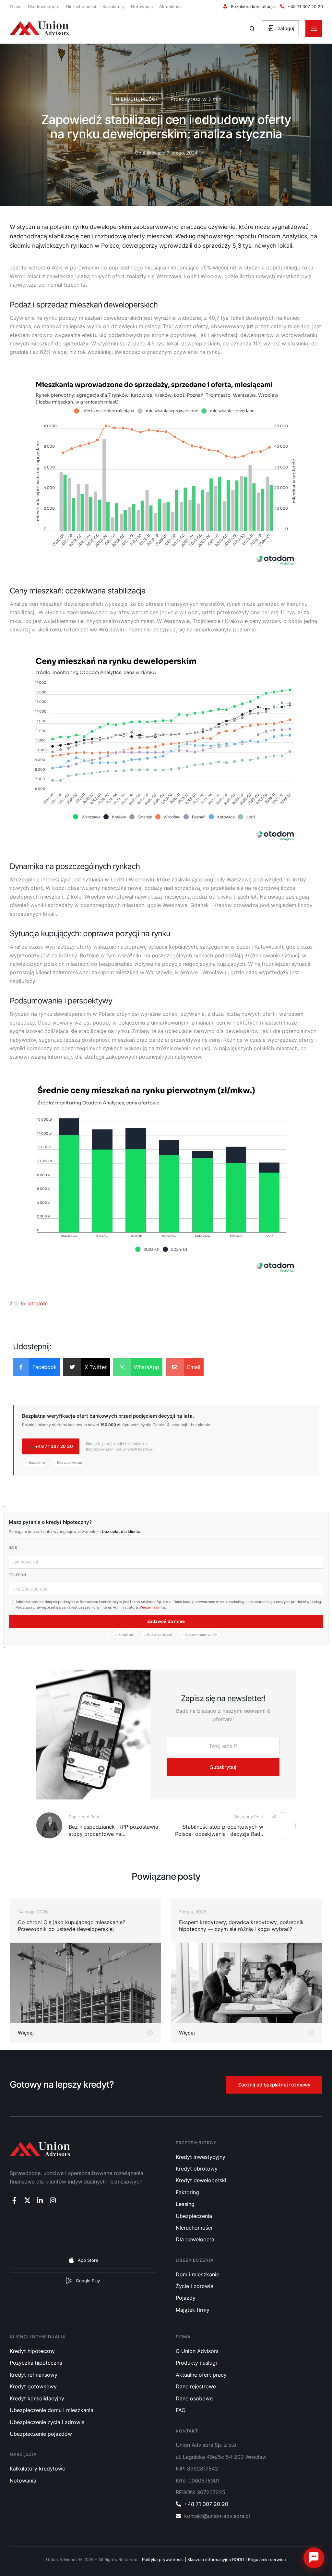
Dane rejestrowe (196, 2386)
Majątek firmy (193, 2310)
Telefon (18, 1575)
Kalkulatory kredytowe (37, 2469)
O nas (16, 6)
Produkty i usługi (196, 2363)
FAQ (181, 2410)
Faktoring (187, 2192)
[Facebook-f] (14, 2201)
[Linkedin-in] (40, 2201)
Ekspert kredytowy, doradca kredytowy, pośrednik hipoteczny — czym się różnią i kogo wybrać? (241, 1926)
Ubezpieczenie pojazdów (41, 2434)
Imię (13, 1548)
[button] (249, 7)
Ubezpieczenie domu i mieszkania (52, 2410)
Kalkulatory (113, 6)
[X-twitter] (27, 2201)
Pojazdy (186, 2298)
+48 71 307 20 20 (206, 2504)
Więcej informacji (154, 1607)
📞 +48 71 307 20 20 (51, 1446)
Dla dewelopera (44, 6)
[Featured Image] (85, 1983)
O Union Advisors (197, 2351)
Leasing (185, 2204)
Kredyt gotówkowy (33, 2386)
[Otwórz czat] (314, 2558)
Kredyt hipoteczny (32, 2351)
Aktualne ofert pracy (201, 2375)
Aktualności (171, 6)
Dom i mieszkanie (197, 2274)
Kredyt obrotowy (197, 2169)
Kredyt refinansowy (34, 2375)
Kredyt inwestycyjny (201, 2157)
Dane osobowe (194, 2398)
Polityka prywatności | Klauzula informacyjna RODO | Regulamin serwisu (214, 2559)
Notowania (142, 6)
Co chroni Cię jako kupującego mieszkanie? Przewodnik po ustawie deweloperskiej (71, 1926)
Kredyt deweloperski (201, 2180)
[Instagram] (53, 2201)
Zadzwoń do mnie (166, 1621)
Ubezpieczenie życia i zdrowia (47, 2422)
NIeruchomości (194, 2228)
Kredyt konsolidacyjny (37, 2398)
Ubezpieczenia (194, 2216)
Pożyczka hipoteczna (36, 2363)
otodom (38, 1303)
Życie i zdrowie (195, 2286)
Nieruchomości (81, 6)
